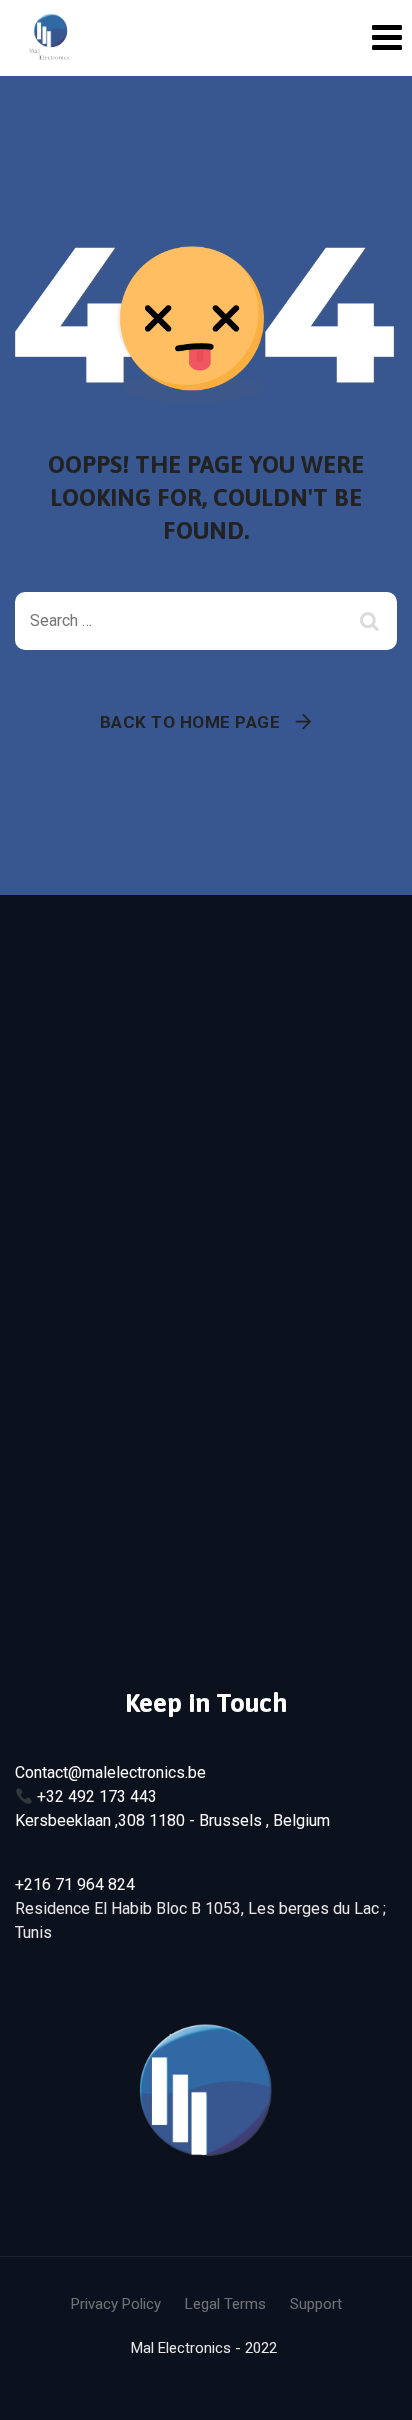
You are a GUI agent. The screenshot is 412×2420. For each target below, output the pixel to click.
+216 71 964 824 (75, 1884)
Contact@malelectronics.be (110, 1772)
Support (316, 2304)
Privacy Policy (116, 2304)
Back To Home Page (190, 722)
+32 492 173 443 (97, 1796)
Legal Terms (225, 2304)
